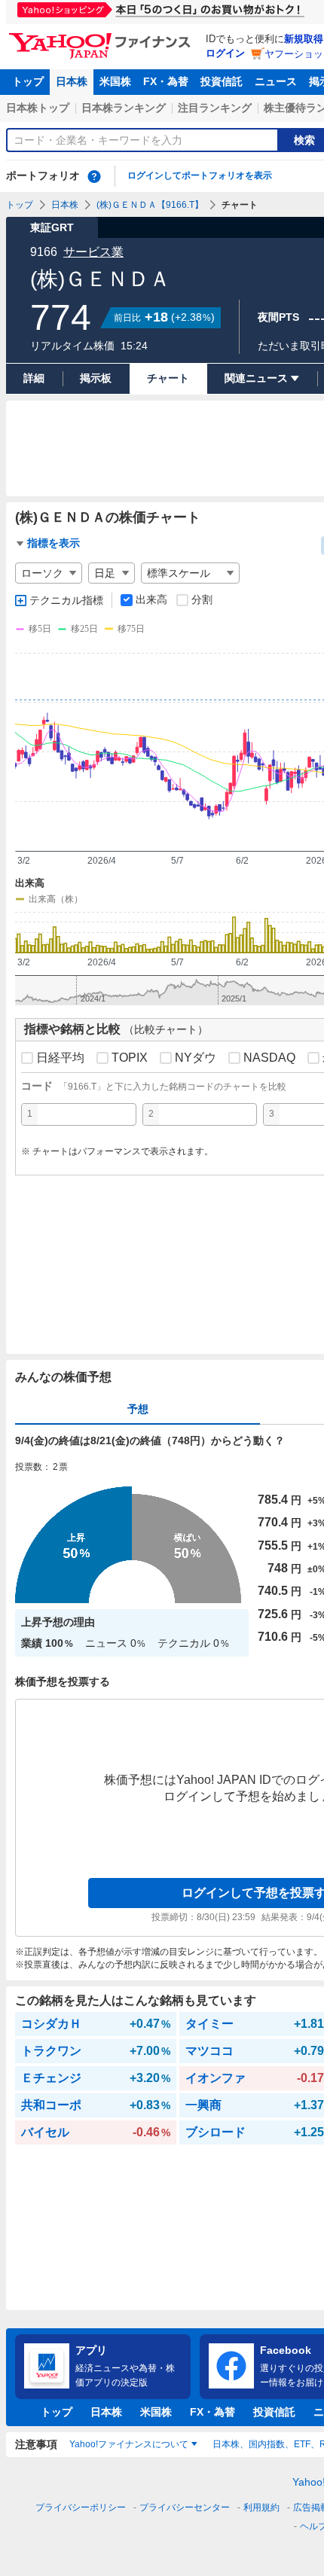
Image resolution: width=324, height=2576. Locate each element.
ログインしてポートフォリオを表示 (200, 175)
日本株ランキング (124, 108)
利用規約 (261, 2507)
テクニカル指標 (66, 600)
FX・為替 (166, 81)
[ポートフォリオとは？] (94, 176)
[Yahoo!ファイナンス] (102, 37)
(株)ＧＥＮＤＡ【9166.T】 (150, 205)
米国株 (115, 81)
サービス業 (93, 252)
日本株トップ (38, 108)
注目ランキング (215, 108)
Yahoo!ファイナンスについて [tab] (129, 2444)
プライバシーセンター (185, 2507)
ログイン (225, 53)
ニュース (276, 81)
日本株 (72, 81)
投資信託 (222, 81)
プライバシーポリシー (81, 2507)
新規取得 (304, 39)
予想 (138, 1409)
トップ (28, 81)
